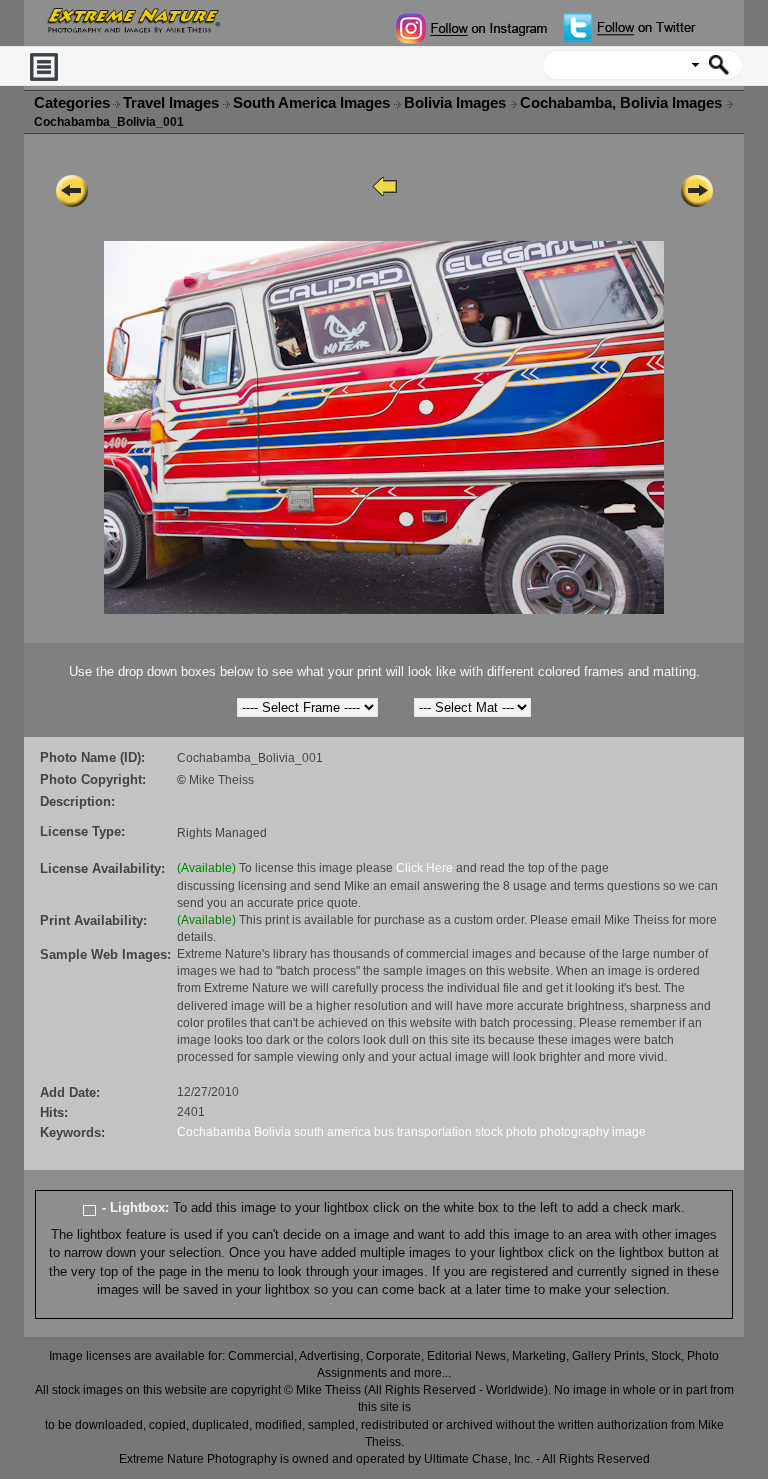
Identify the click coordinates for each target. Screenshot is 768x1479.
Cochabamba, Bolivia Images (623, 103)
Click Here (424, 868)
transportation (434, 1132)
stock (489, 1132)
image (629, 1132)
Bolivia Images (457, 103)
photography (574, 1132)
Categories (72, 103)
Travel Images (173, 103)
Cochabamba (214, 1132)
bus (384, 1132)
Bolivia (272, 1132)
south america (332, 1132)
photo (521, 1132)
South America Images (313, 103)
